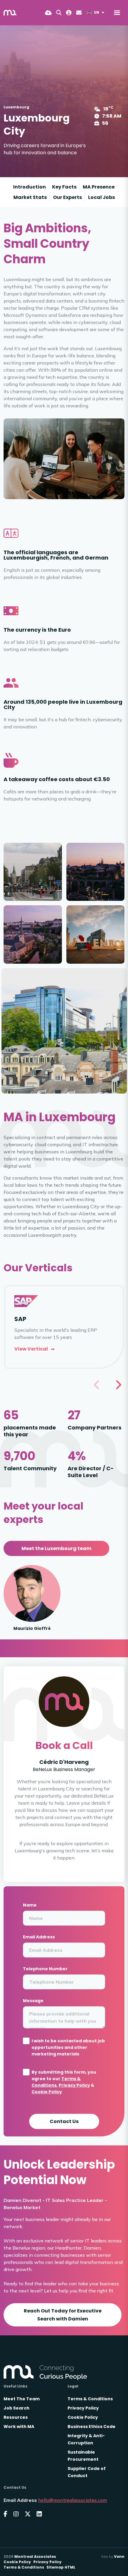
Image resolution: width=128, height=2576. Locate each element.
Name (30, 1905)
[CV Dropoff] (48, 13)
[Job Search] (59, 13)
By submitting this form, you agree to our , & (64, 2082)
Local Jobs (102, 197)
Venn (119, 2556)
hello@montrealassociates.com (72, 2500)
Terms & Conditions (90, 2399)
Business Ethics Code (92, 2427)
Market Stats (30, 197)
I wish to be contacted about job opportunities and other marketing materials (68, 2047)
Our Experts (67, 197)
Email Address (39, 1937)
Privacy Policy (74, 2085)
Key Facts (64, 187)
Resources (16, 2417)
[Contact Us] (79, 13)
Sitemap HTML (61, 2567)
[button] (118, 1385)
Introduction (29, 187)
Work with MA (19, 2427)
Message (33, 2001)
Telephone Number (45, 1969)
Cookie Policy (47, 2092)
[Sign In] (69, 13)
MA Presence (99, 187)
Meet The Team (22, 2399)
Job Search (17, 2408)
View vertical (31, 1349)
